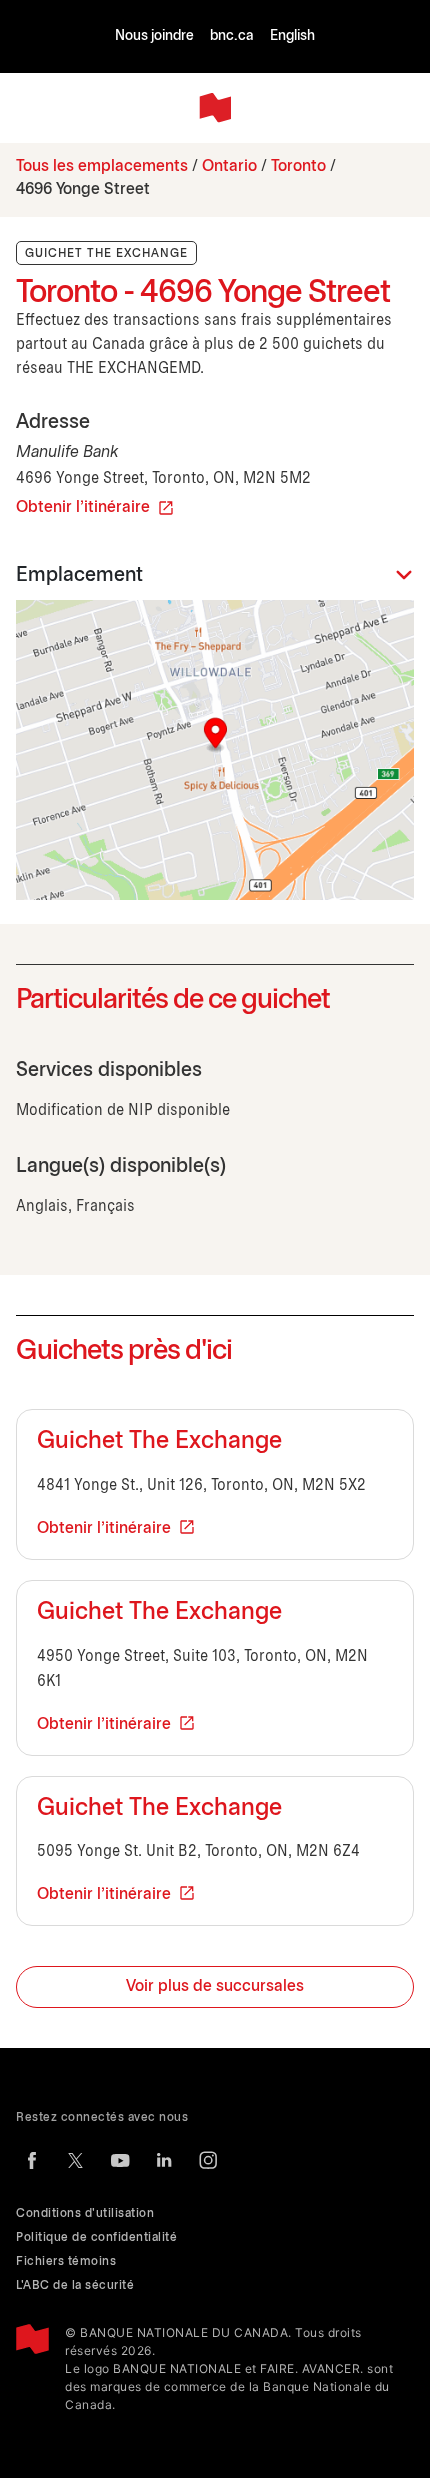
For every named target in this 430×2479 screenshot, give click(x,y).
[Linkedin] (164, 2160)
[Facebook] (32, 2160)
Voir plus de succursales (215, 1986)
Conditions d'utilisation (85, 2213)
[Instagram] (208, 2160)
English (292, 36)
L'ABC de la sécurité (75, 2285)
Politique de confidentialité (96, 2237)
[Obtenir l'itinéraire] (215, 750)
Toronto (298, 166)
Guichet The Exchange (159, 1442)
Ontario (229, 166)
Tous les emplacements (102, 166)
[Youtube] (120, 2160)
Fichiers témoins (66, 2261)
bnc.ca (232, 36)
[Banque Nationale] (215, 108)
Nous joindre (154, 36)
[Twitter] (76, 2160)
